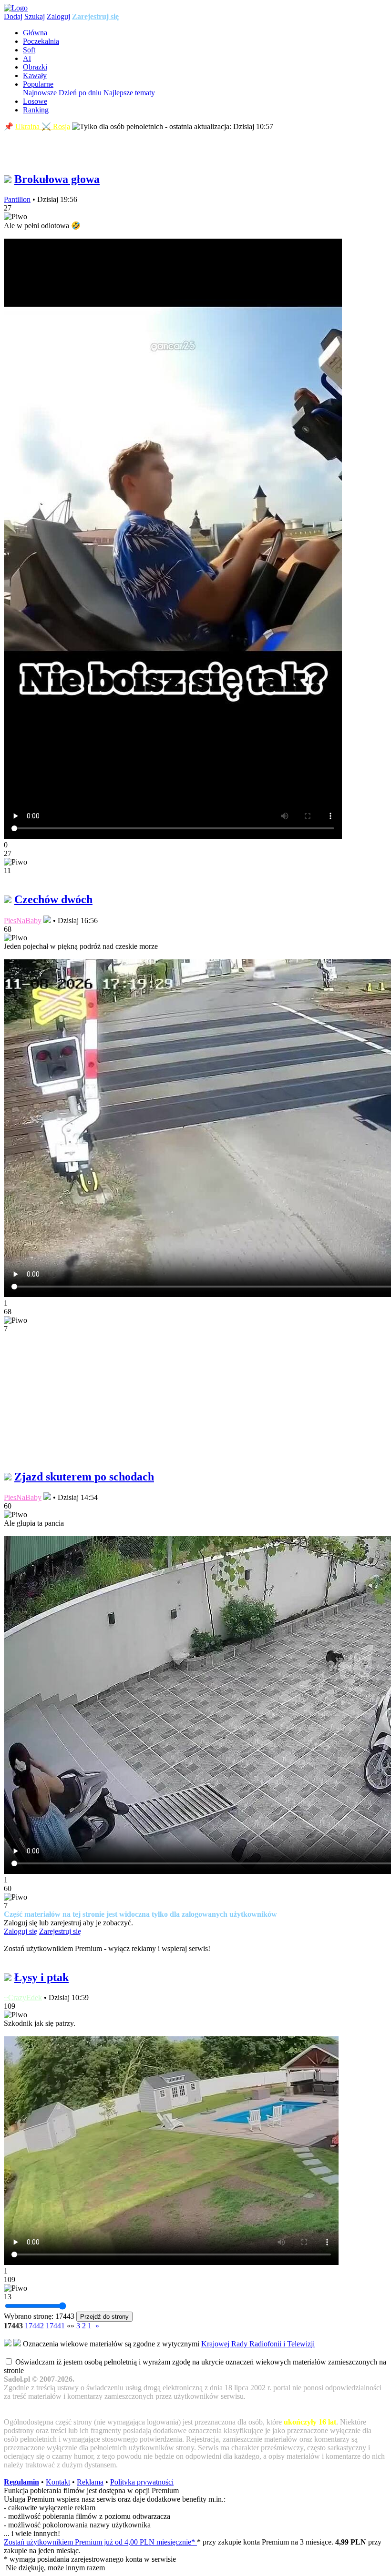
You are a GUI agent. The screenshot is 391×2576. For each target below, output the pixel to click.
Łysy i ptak (41, 1977)
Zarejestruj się (95, 16)
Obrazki (35, 67)
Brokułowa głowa (57, 179)
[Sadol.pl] (16, 8)
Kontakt (58, 2482)
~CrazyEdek (23, 1997)
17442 (34, 2326)
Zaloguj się (21, 1931)
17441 (55, 2326)
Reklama (90, 2482)
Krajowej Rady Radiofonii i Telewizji (258, 2344)
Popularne (38, 84)
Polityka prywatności (142, 2482)
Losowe (35, 101)
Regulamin (21, 2482)
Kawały (35, 75)
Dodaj (13, 16)
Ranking (36, 110)
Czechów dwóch (53, 899)
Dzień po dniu (80, 93)
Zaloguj (58, 16)
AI (27, 58)
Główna (35, 33)
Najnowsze (40, 93)
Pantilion (17, 199)
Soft (29, 50)
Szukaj (35, 16)
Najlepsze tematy (129, 93)
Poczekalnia (41, 41)
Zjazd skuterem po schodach (84, 1477)
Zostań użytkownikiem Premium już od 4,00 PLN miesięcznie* (100, 2542)
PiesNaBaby (23, 921)
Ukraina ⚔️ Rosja (43, 126)
